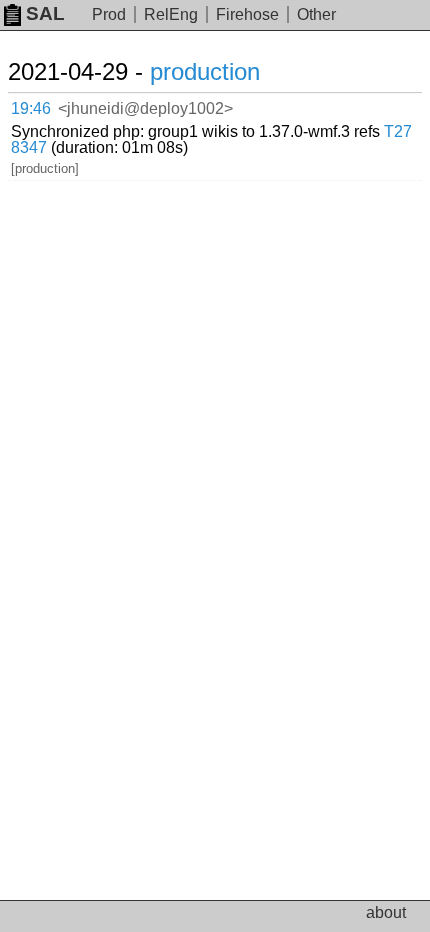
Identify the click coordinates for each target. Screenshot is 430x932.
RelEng (171, 14)
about (386, 912)
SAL (45, 13)
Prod (109, 14)
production (205, 71)
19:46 (31, 108)
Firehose (247, 14)
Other (316, 14)
